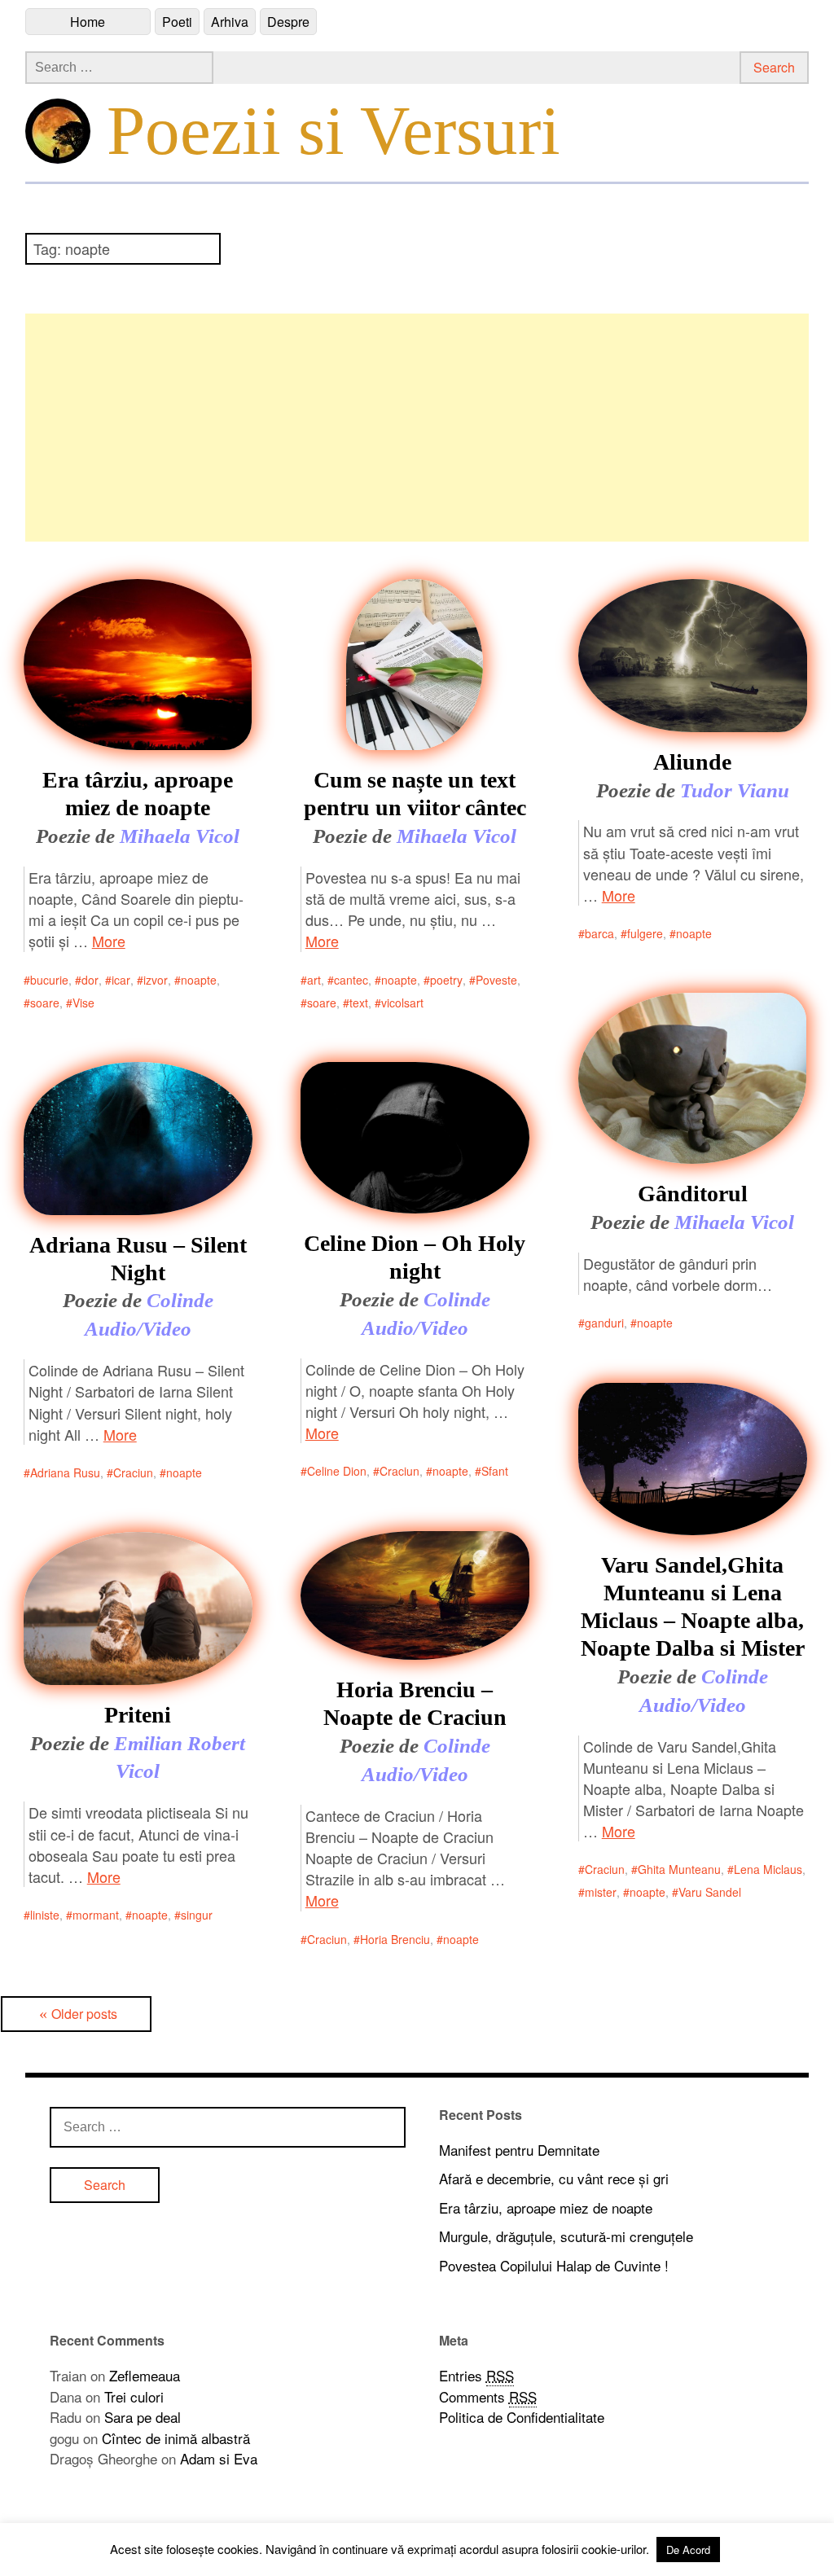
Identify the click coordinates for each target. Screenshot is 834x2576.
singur (197, 1915)
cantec (351, 980)
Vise (83, 1003)
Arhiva (230, 22)
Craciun (133, 1472)
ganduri (604, 1323)
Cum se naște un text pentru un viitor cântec (415, 794)
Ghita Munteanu (679, 1869)
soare (45, 1003)
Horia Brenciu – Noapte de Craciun (415, 1703)
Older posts (84, 2014)
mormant (96, 1915)
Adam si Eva (219, 2458)
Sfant (495, 1471)
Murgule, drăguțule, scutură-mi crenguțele (566, 2236)
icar (121, 980)
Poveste (496, 980)
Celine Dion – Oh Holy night (415, 1257)
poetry (446, 980)
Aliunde (692, 762)
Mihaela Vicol (180, 836)
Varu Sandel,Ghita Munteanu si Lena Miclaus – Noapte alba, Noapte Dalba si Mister (693, 1606)
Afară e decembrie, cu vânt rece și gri (554, 2178)
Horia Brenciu (395, 1939)
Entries (476, 2375)
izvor (156, 980)
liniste (45, 1915)
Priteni (138, 1715)
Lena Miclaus (768, 1869)
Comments (488, 2396)
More (109, 941)
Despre (288, 22)
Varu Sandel (710, 1892)
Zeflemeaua (145, 2375)
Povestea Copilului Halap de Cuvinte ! (554, 2265)
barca (599, 933)
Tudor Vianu (735, 790)
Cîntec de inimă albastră (176, 2438)
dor (90, 980)
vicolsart (402, 1003)
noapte (199, 980)
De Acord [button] (688, 2550)
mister (601, 1892)
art (314, 980)
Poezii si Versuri (334, 130)
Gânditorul (693, 1194)
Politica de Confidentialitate (522, 2417)
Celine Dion (337, 1471)
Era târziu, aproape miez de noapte (138, 794)
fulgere (645, 933)
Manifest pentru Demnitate (519, 2150)
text (359, 1003)
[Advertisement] (417, 428)
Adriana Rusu (65, 1472)
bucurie (49, 980)
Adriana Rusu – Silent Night (138, 1259)
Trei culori (134, 2396)
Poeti (177, 22)
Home (88, 22)
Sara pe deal (143, 2417)
